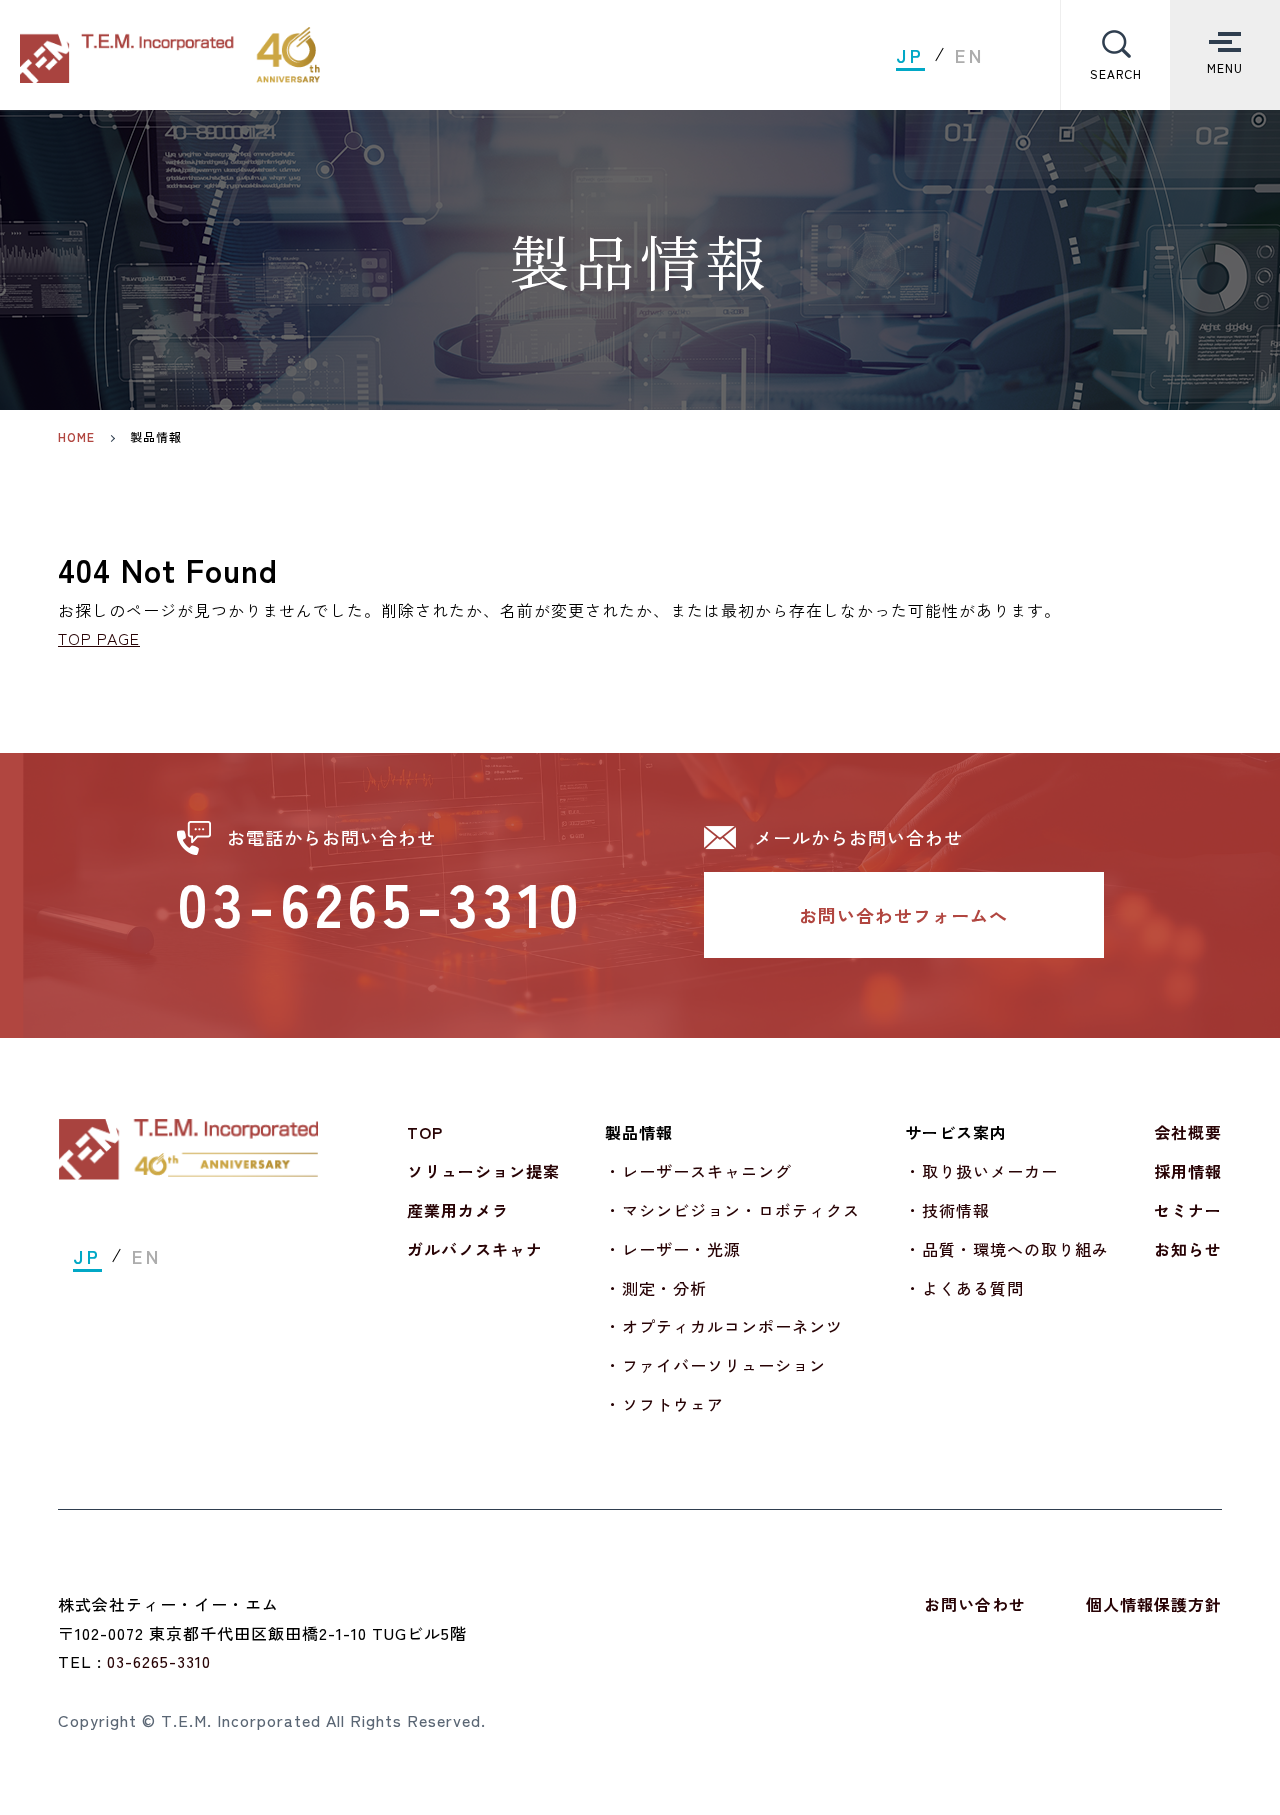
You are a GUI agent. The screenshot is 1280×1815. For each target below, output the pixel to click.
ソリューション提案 (483, 1171)
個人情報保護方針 (1154, 1604)
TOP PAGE (99, 638)
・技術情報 (947, 1210)
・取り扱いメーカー (981, 1171)
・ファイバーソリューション (715, 1365)
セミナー (1188, 1210)
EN (970, 55)
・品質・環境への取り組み (1007, 1249)
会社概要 (1188, 1132)
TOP (425, 1132)
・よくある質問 (964, 1288)
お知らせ (1188, 1249)
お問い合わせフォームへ (903, 915)
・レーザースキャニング (698, 1171)
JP (910, 55)
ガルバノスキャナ (475, 1249)
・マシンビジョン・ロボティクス (732, 1210)
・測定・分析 (656, 1288)
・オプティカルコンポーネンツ (724, 1326)
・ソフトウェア (664, 1404)
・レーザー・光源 (673, 1249)
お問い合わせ (975, 1604)
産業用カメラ (458, 1210)
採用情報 (1188, 1171)
